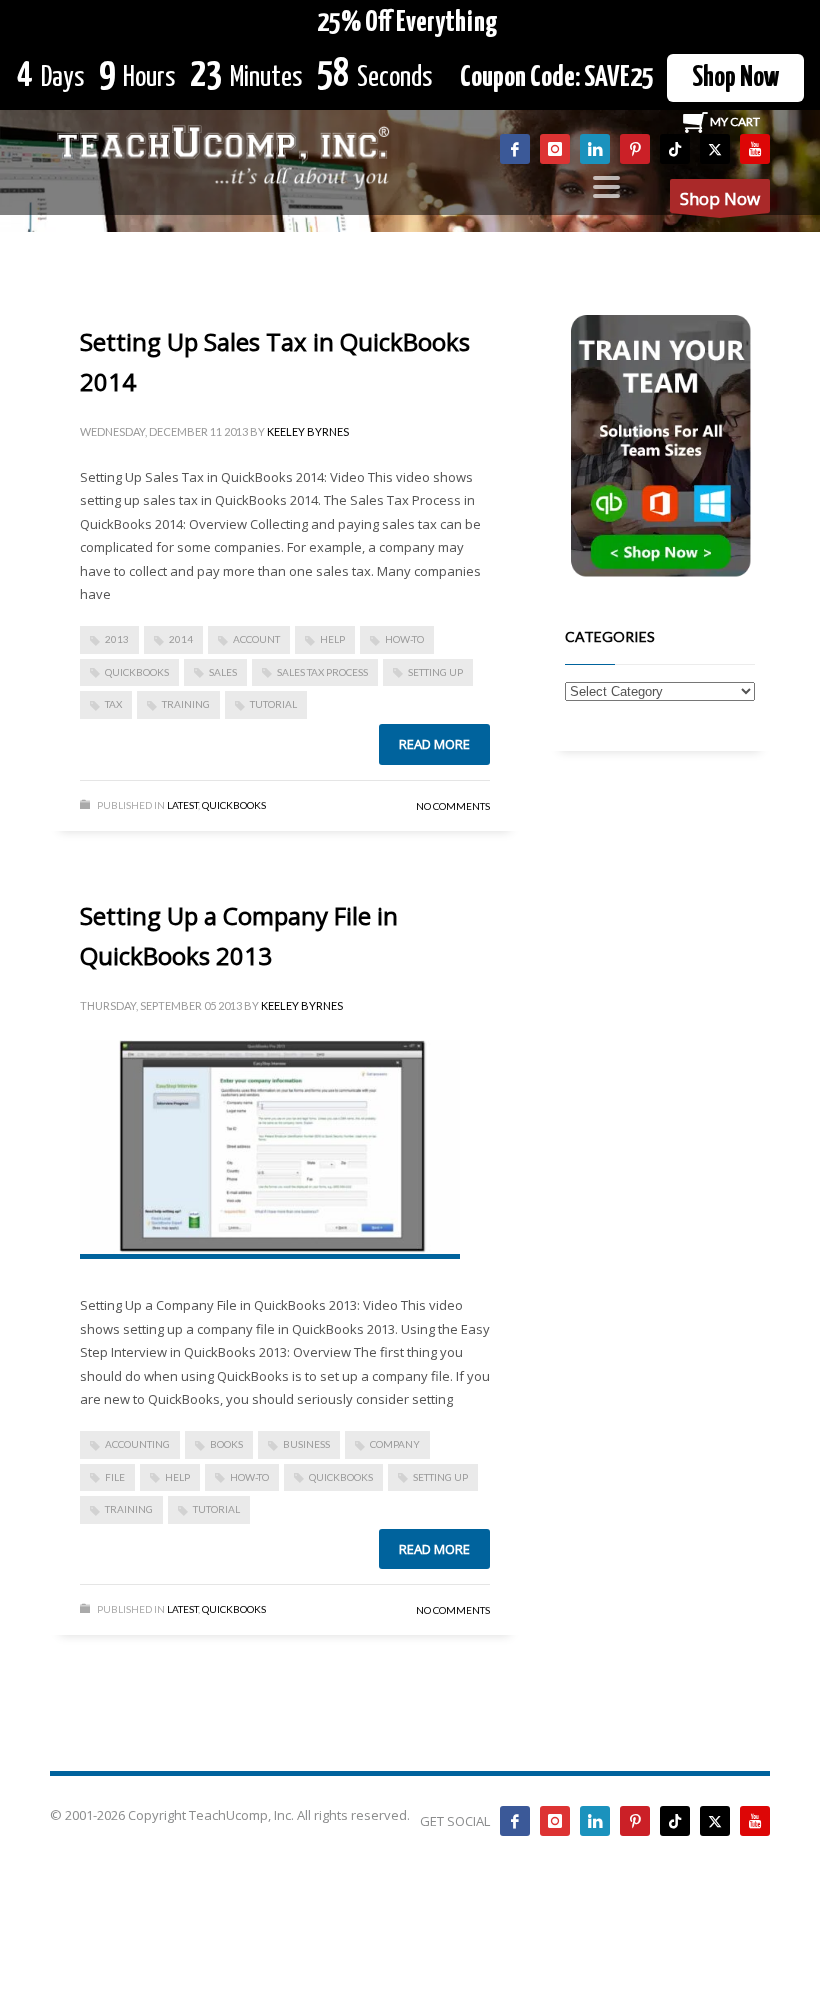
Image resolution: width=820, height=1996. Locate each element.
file (115, 1477)
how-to (404, 639)
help (332, 639)
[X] (715, 149)
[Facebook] (515, 149)
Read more (434, 744)
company (395, 1444)
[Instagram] (555, 149)
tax (113, 704)
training (186, 704)
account (256, 639)
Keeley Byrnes (308, 431)
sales (223, 672)
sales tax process (322, 672)
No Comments (453, 806)
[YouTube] (755, 149)
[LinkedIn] (595, 149)
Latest (182, 805)
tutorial (273, 704)
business (306, 1444)
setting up (435, 672)
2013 (117, 639)
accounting (137, 1444)
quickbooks (137, 672)
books (226, 1444)
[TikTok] (675, 149)
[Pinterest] (635, 149)
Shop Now (735, 78)
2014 (181, 639)
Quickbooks (234, 805)
